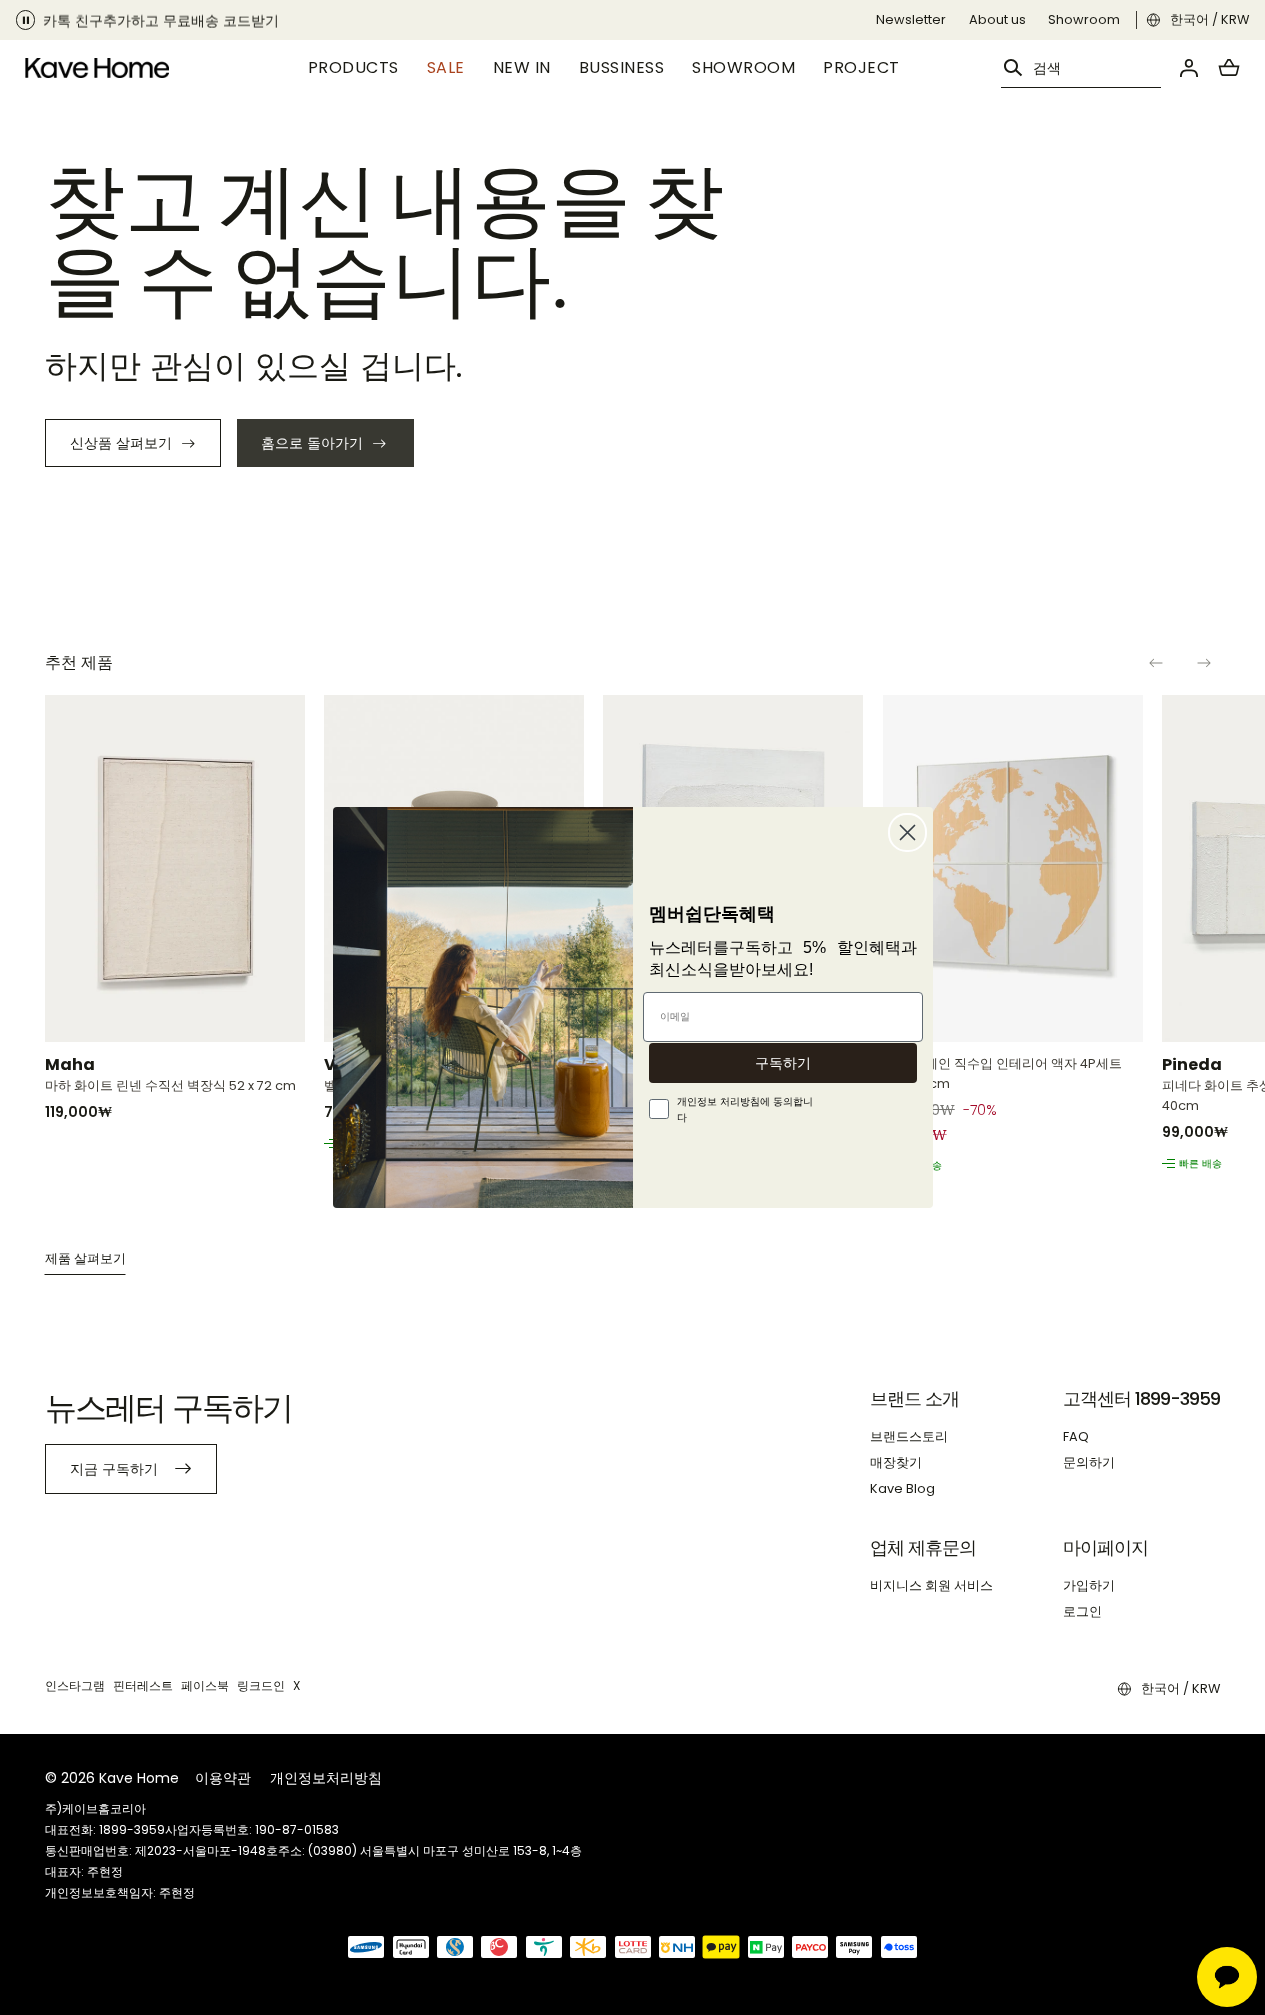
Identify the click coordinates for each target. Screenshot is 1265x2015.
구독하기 (783, 1063)
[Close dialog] (907, 832)
